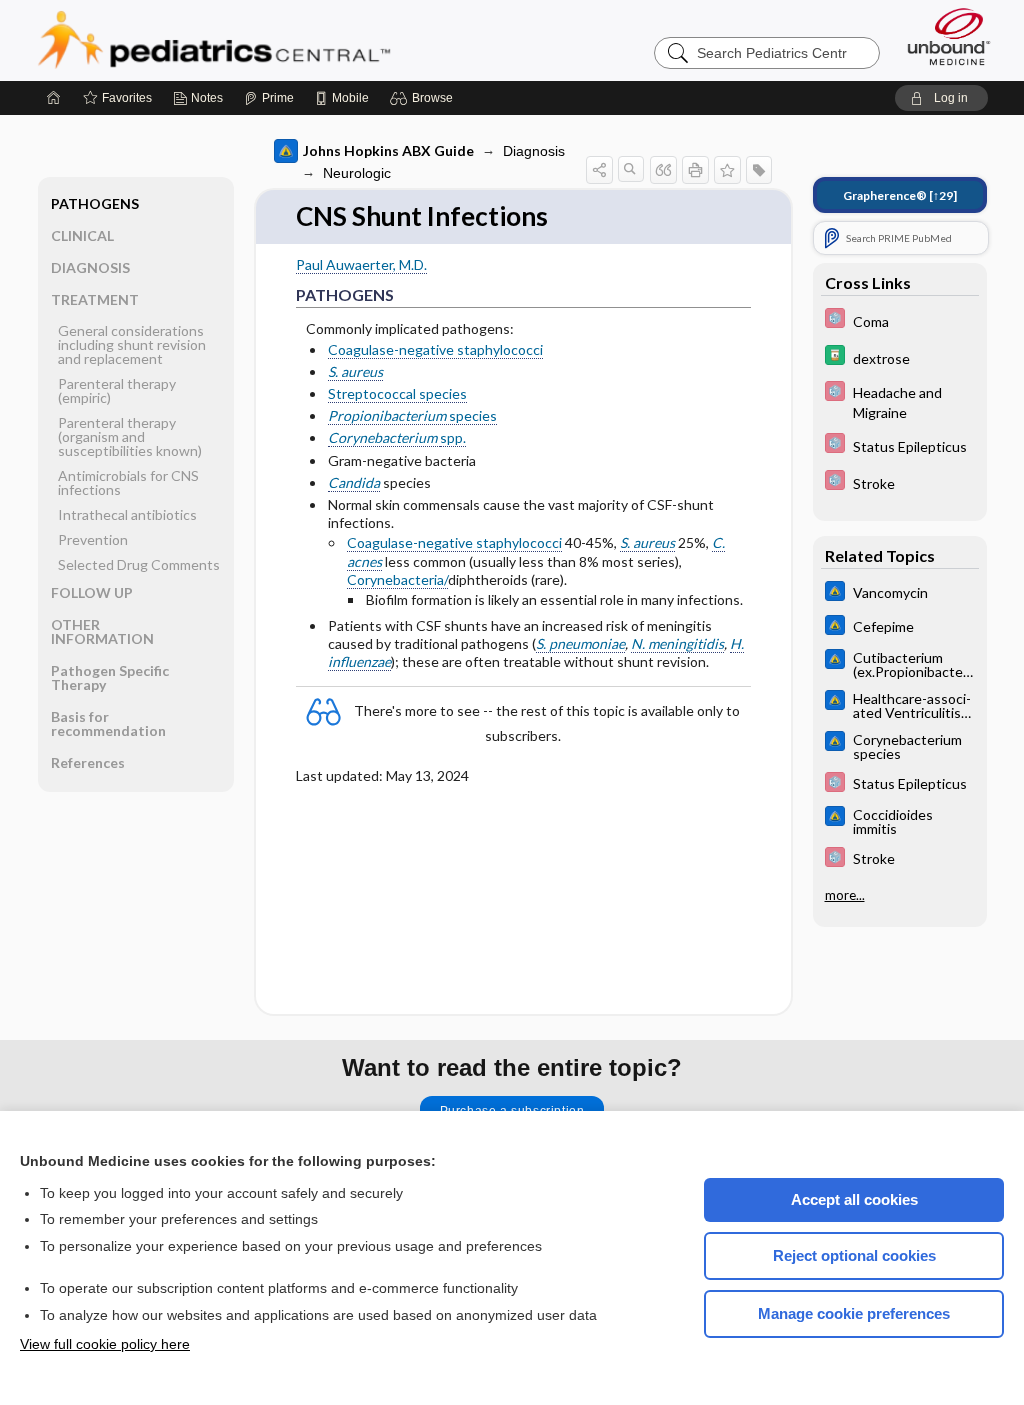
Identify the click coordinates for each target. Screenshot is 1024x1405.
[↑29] (900, 195)
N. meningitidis (677, 643)
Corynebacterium (384, 437)
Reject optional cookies (854, 1255)
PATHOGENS (95, 203)
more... (845, 895)
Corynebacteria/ (397, 579)
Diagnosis (534, 151)
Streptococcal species (397, 393)
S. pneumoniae (580, 643)
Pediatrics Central (286, 40)
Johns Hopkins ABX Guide (388, 150)
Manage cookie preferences (854, 1313)
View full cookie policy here (105, 1344)
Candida (354, 482)
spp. (453, 437)
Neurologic (357, 173)
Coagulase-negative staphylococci (435, 349)
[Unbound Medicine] (949, 36)
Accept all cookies (854, 1199)
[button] (424, 98)
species (412, 415)
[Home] (54, 98)
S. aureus (355, 371)
